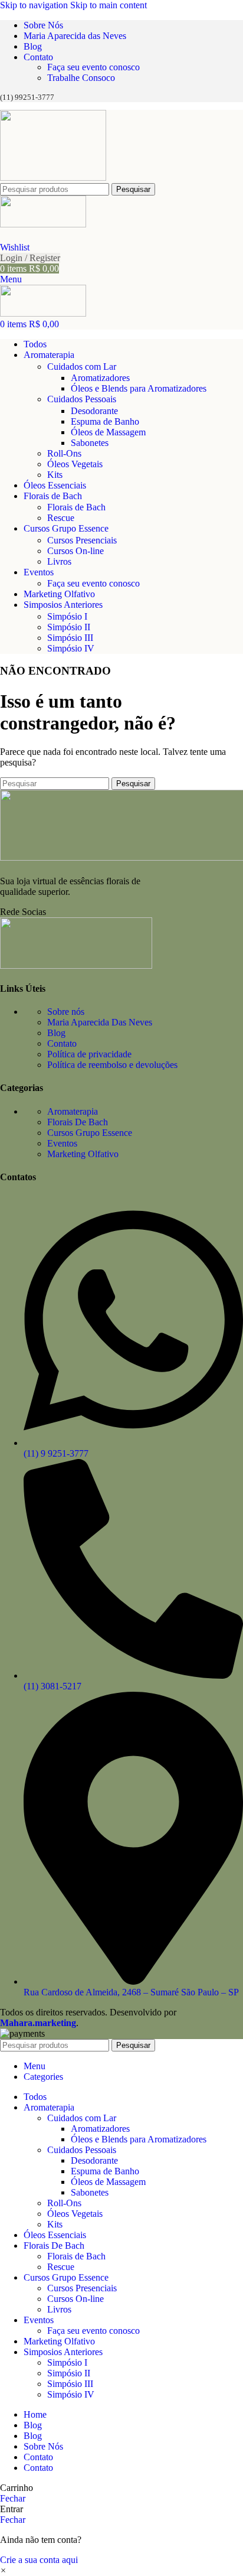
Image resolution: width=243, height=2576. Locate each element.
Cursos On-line (75, 551)
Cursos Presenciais (82, 540)
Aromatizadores (100, 378)
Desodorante (94, 411)
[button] (3, 2570)
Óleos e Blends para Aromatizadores (139, 388)
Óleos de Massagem (108, 432)
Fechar (13, 2498)
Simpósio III (70, 638)
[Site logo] (53, 178)
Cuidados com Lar (82, 367)
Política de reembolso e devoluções (112, 1065)
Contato (62, 1043)
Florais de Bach (76, 507)
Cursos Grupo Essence (90, 1133)
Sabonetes (90, 443)
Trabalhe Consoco (81, 78)
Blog (56, 1033)
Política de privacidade (89, 1054)
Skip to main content (109, 5)
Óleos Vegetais (75, 464)
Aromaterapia (73, 1111)
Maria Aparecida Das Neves (100, 1022)
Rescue (61, 518)
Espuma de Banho (105, 421)
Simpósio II (69, 627)
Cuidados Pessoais (82, 399)
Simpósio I (67, 616)
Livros (59, 561)
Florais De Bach (78, 1122)
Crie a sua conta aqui (39, 2560)
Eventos (62, 1143)
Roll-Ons (64, 453)
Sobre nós (66, 1012)
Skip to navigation (35, 5)
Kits (55, 475)
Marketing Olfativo (83, 1154)
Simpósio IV (71, 648)
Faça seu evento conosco (93, 67)
